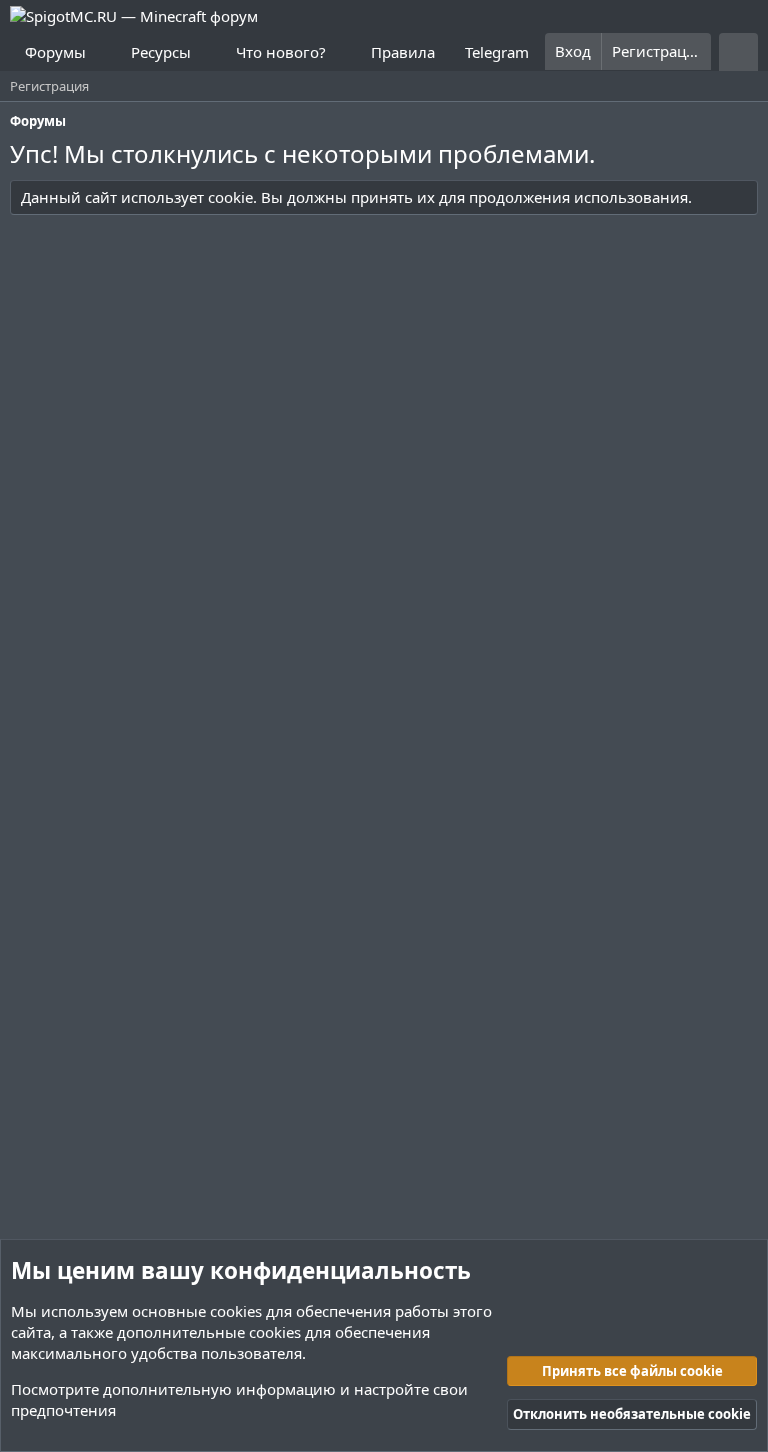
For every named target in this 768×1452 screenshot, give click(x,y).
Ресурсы (161, 52)
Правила (403, 52)
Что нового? (281, 52)
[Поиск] (738, 52)
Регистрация (49, 86)
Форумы (55, 52)
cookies (236, 1311)
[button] (102, 52)
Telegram (497, 52)
